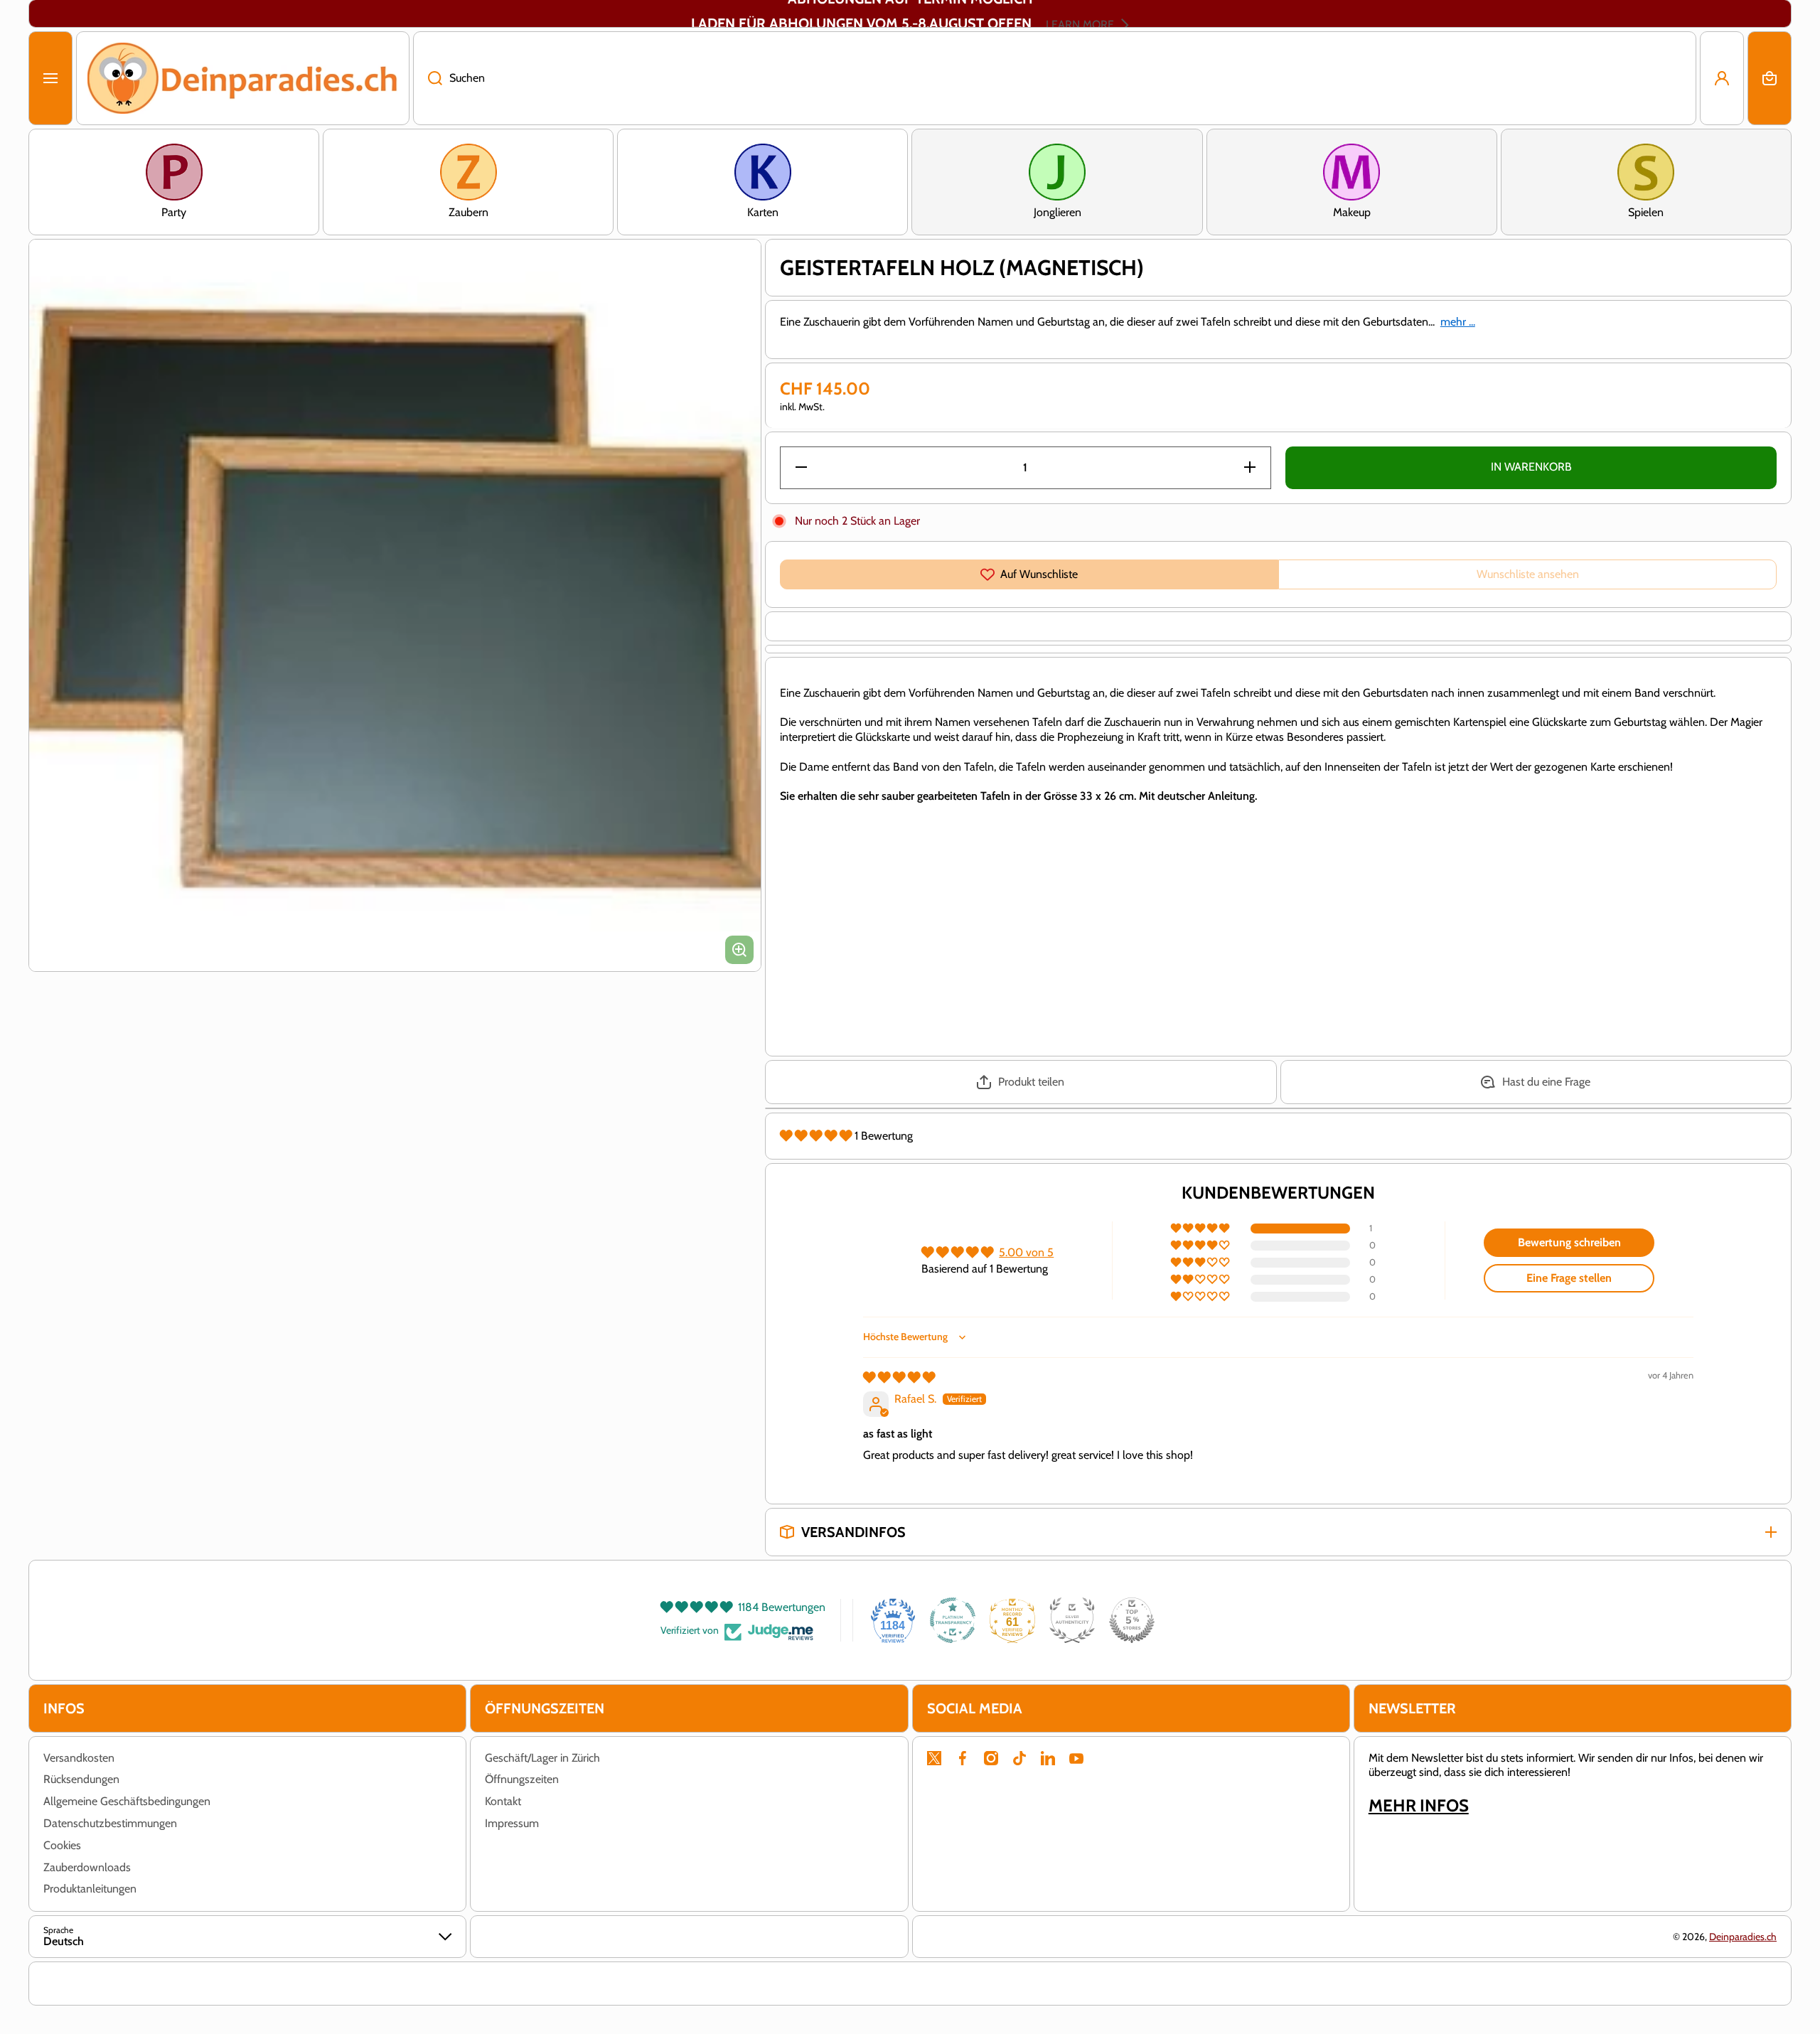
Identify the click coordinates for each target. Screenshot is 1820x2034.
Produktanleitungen (90, 1889)
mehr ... (1458, 322)
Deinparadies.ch (1743, 1937)
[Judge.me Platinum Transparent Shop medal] (953, 1620)
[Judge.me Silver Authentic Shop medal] (1072, 1620)
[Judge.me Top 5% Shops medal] (1132, 1620)
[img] (899, 1377)
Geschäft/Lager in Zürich (542, 1758)
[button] (1770, 78)
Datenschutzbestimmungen (110, 1823)
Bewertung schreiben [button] (1569, 1242)
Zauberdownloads (87, 1867)
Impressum (512, 1823)
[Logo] (243, 78)
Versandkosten (79, 1758)
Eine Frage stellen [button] (1569, 1278)
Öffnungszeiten (522, 1779)
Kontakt (503, 1801)
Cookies (62, 1845)
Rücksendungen (81, 1779)
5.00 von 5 (1026, 1252)
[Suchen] (428, 78)
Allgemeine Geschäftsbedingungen (127, 1801)
